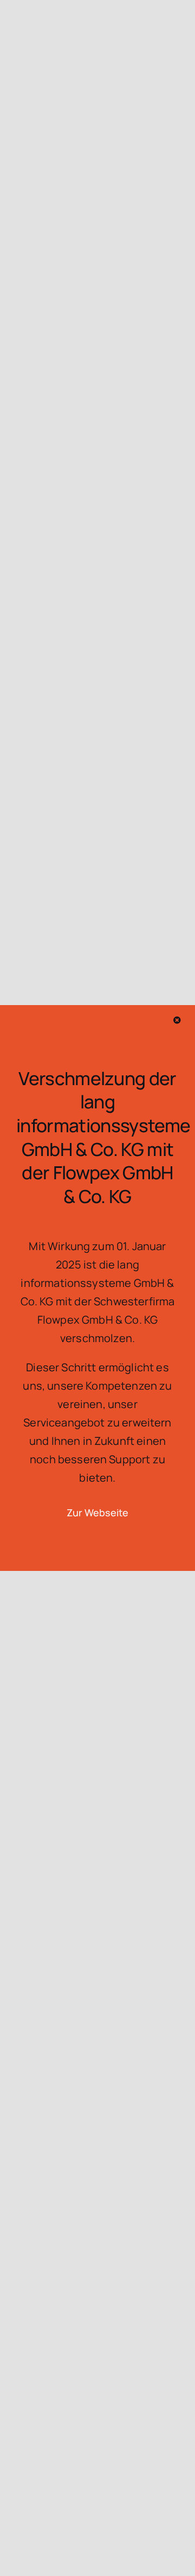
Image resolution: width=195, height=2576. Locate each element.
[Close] (177, 1020)
